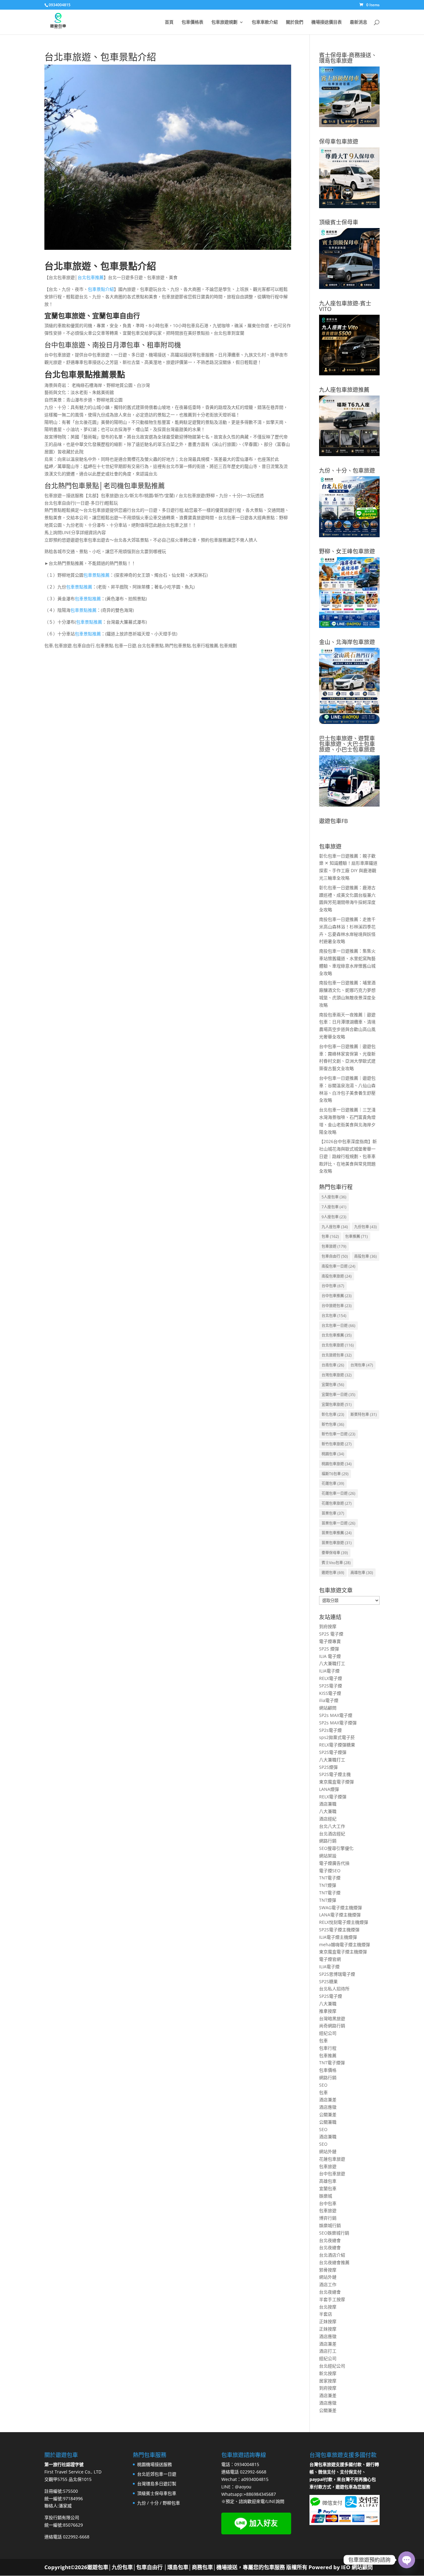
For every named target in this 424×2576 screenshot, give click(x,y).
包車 (330, 1236)
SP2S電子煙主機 (335, 1774)
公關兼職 (328, 2122)
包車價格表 (192, 22)
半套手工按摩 (332, 2299)
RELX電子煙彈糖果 (337, 1745)
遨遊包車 (333, 1573)
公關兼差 (328, 2114)
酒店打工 (328, 2351)
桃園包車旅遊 (337, 1464)
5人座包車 (334, 1197)
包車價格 (328, 2070)
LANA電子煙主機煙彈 (340, 1915)
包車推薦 (356, 1236)
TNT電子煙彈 (332, 2063)
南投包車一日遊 (338, 1266)
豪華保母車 (335, 1553)
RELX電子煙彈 (333, 1797)
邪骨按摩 (328, 2270)
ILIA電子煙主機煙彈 (338, 1937)
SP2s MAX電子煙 (336, 1715)
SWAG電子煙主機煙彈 (341, 1908)
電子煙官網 (330, 1959)
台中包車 (333, 1286)
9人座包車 (334, 1217)
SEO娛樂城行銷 (334, 2233)
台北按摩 (328, 2307)
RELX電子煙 (331, 1678)
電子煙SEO (330, 1871)
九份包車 (365, 1227)
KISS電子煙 (330, 1693)
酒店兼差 (328, 2100)
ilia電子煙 (329, 1700)
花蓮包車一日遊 (338, 1493)
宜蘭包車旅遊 (337, 1405)
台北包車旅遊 (338, 1345)
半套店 (326, 2314)
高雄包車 (362, 1573)
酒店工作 (328, 2284)
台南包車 (333, 1365)
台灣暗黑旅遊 (332, 2018)
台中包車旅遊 (332, 2173)
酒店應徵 (328, 2107)
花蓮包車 (333, 1483)
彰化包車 (333, 1414)
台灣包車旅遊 (337, 1375)
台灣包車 (362, 1365)
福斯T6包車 (335, 1474)
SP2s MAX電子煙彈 (338, 1723)
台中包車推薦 (337, 1296)
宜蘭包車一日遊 (338, 1395)
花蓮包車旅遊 (337, 1503)
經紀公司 (328, 2033)
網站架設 (328, 1856)
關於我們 (295, 22)
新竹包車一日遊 (338, 1434)
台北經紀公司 (332, 2366)
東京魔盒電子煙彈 (336, 1782)
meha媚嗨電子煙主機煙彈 (345, 1945)
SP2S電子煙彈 (333, 1752)
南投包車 (365, 1256)
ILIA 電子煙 (330, 1656)
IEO (345, 2567)
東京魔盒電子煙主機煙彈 (343, 1952)
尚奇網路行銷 (332, 2026)
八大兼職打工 (332, 1663)
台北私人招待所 (334, 1989)
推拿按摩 (328, 2011)
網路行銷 (328, 1841)
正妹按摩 (328, 2321)
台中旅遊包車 (337, 1306)
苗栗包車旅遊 (337, 1543)
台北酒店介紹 (332, 2255)
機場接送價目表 (327, 22)
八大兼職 (328, 1811)
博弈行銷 (328, 2218)
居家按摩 (328, 2381)
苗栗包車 (333, 1513)
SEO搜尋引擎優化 (336, 1848)
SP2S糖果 (328, 1981)
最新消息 (359, 22)
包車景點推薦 (97, 575)
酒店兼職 (328, 1804)
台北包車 (334, 1316)
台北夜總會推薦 (334, 2262)
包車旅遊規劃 (224, 22)
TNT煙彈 (328, 1885)
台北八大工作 (332, 1826)
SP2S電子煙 (331, 1686)
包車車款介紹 (265, 22)
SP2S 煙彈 (329, 1649)
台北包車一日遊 (338, 1326)
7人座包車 (334, 1207)
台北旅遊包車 (337, 1355)
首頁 (169, 22)
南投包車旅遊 (337, 1276)
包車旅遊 (334, 1246)
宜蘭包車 (333, 1385)
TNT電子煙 (330, 1878)
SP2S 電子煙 (331, 1634)
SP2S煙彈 (328, 1767)
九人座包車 (335, 1227)
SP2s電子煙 (330, 1730)
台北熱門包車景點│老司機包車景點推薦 (105, 485)
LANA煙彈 (329, 1789)
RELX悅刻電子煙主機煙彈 (344, 1922)
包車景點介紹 (101, 289)
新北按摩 (328, 2373)
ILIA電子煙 (329, 1671)
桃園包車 (333, 1454)
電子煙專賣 (330, 1641)
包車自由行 (335, 1256)
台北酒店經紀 (332, 1834)
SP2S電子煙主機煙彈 (339, 1930)
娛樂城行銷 (330, 2225)
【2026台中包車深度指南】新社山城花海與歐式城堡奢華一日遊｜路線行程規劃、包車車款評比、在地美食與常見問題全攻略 (348, 1156)
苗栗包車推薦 (337, 1533)
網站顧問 (328, 1708)
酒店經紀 (328, 1819)
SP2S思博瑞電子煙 (337, 1974)
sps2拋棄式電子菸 (337, 1737)
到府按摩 (328, 1626)
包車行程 (328, 2048)
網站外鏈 (328, 2151)
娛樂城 (326, 2196)
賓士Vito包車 (336, 1563)
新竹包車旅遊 (337, 1444)
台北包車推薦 (91, 277)
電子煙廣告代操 (334, 1863)
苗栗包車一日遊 (338, 1523)
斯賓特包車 (364, 1414)
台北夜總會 (330, 2240)
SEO (323, 2085)
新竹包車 (333, 1424)
